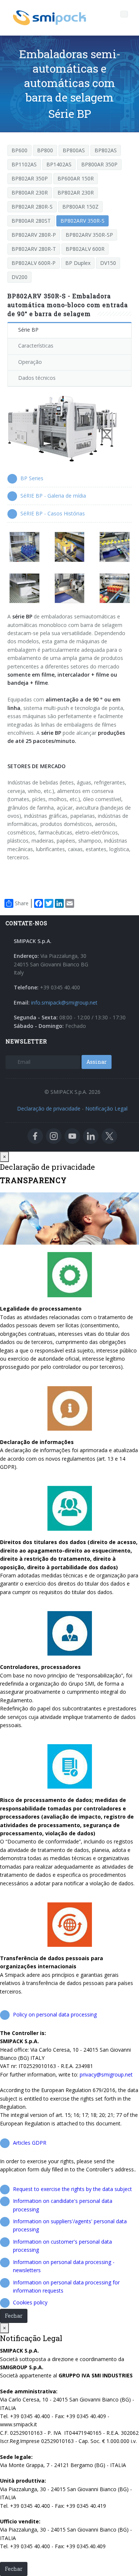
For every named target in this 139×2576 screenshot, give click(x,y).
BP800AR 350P (99, 164)
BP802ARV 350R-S (82, 221)
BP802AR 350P (30, 178)
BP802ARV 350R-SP (89, 235)
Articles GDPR (30, 2143)
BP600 (19, 150)
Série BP (28, 330)
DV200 (19, 277)
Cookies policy (30, 2302)
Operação (30, 362)
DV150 (108, 263)
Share (22, 903)
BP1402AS (59, 164)
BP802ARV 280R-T (34, 249)
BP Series (32, 478)
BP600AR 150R (76, 178)
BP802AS (106, 150)
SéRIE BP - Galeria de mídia (53, 496)
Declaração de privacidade (49, 1108)
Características (36, 346)
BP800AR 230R (30, 192)
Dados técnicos (37, 378)
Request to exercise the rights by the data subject (72, 2189)
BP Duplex (78, 263)
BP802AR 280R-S (32, 207)
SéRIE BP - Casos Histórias (53, 513)
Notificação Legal (106, 1108)
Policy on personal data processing (55, 2014)
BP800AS (74, 150)
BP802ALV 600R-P (34, 263)
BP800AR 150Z (80, 207)
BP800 (45, 150)
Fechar (14, 2316)
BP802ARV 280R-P (34, 235)
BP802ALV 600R (85, 249)
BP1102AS (24, 164)
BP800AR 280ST (31, 221)
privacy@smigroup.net (106, 2074)
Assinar (97, 1062)
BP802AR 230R (76, 192)
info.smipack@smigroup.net (64, 1002)
